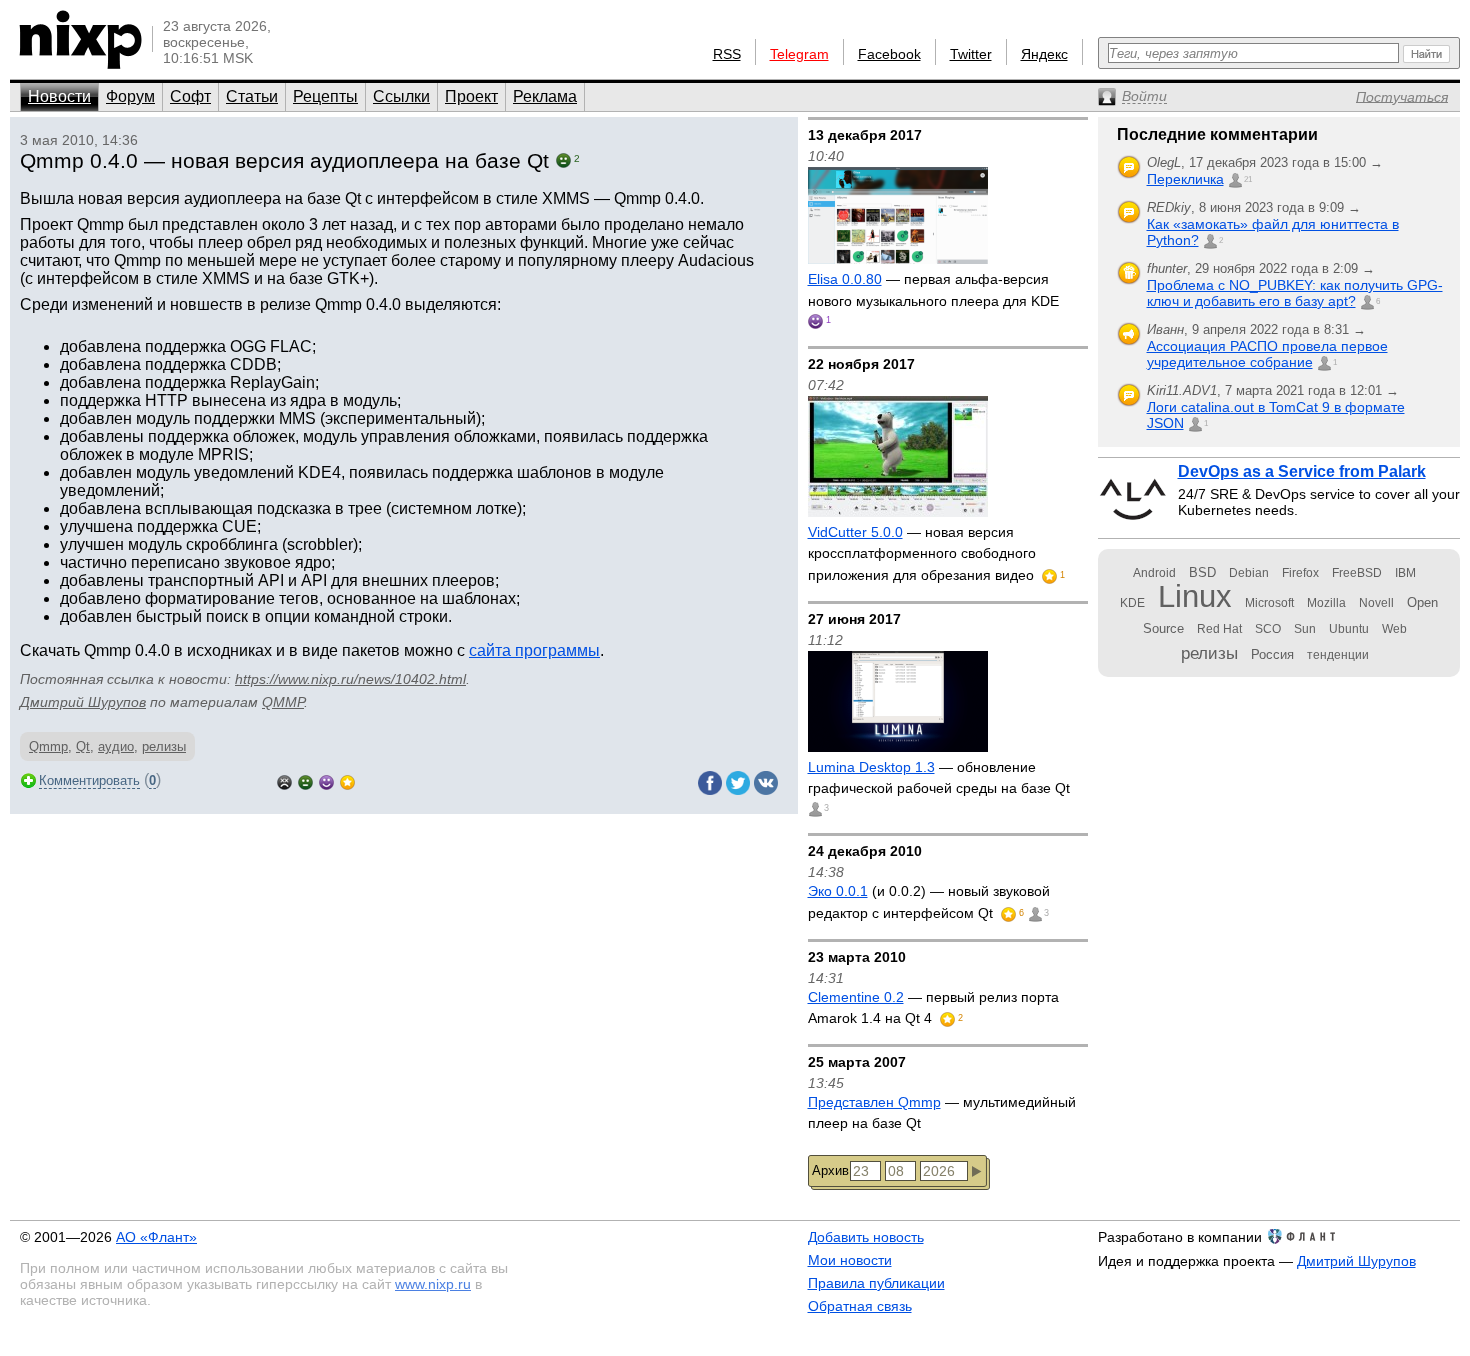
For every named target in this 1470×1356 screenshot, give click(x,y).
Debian (1249, 573)
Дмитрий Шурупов (83, 702)
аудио (116, 746)
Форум (130, 96)
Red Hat (1219, 629)
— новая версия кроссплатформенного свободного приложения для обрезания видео (923, 553)
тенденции (1338, 655)
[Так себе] (305, 780)
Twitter (971, 54)
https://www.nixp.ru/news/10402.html (350, 679)
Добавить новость (866, 1237)
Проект (471, 96)
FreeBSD (1357, 573)
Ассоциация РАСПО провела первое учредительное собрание (1267, 354)
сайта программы (534, 650)
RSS (727, 54)
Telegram (799, 54)
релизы (164, 746)
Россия (1272, 654)
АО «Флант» (156, 1237)
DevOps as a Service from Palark (1302, 471)
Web (1394, 629)
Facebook (889, 54)
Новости (59, 96)
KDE (1132, 603)
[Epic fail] (284, 780)
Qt (83, 746)
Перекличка (1185, 179)
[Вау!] (347, 780)
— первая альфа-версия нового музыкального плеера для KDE (933, 290)
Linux (1195, 596)
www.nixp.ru (433, 1284)
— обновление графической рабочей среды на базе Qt (939, 778)
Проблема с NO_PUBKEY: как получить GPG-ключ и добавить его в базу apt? (1295, 293)
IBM (1405, 573)
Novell (1376, 603)
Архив (830, 1170)
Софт (190, 96)
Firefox (1300, 573)
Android (1154, 573)
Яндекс (1044, 54)
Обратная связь (860, 1306)
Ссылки (401, 96)
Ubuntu (1349, 629)
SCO (1268, 629)
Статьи (252, 96)
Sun (1305, 629)
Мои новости (850, 1260)
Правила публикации (876, 1283)
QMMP (283, 702)
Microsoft (1269, 603)
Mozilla (1326, 603)
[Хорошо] (326, 780)
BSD (1202, 572)
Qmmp (48, 746)
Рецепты (325, 96)
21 (1248, 179)
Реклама (545, 96)
